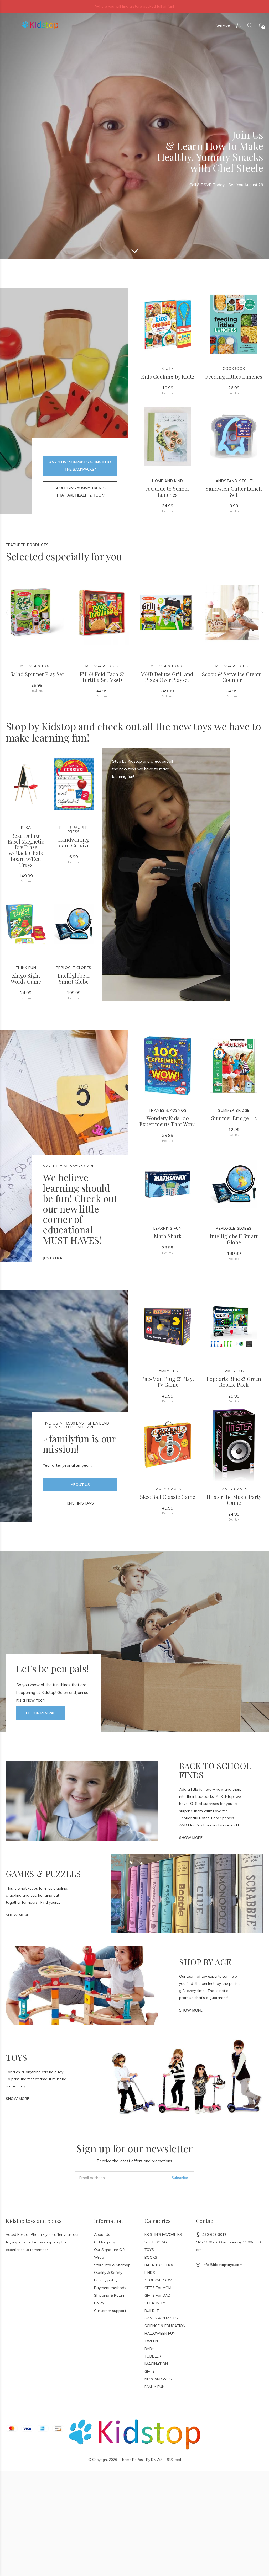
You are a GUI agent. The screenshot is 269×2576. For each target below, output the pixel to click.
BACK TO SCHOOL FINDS (161, 2269)
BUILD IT (152, 2311)
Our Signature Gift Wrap (110, 2254)
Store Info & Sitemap (112, 2265)
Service (223, 25)
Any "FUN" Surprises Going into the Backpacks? (80, 466)
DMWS (157, 2460)
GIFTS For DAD (157, 2295)
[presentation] (7, 612)
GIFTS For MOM (158, 2288)
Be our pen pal (41, 1713)
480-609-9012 (214, 2234)
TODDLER (153, 2356)
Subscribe (180, 2178)
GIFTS (150, 2371)
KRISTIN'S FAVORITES (163, 2234)
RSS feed (173, 2460)
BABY (149, 2349)
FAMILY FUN (155, 2387)
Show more (191, 1838)
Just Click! (53, 1258)
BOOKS (151, 2257)
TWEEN (151, 2341)
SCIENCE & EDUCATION (165, 2326)
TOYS (149, 2250)
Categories (157, 2221)
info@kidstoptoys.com (222, 2265)
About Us (80, 1485)
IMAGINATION (156, 2364)
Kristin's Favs (80, 1503)
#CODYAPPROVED (161, 2280)
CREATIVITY (155, 2303)
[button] (10, 24)
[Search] (250, 25)
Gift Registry (105, 2242)
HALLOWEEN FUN (160, 2333)
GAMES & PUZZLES (161, 2318)
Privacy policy (106, 2280)
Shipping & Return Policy (110, 2299)
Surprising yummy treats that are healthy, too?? (80, 491)
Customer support (110, 2311)
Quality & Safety (108, 2273)
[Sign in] (239, 25)
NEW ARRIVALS (158, 2379)
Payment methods (110, 2288)
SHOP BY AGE (157, 2242)
